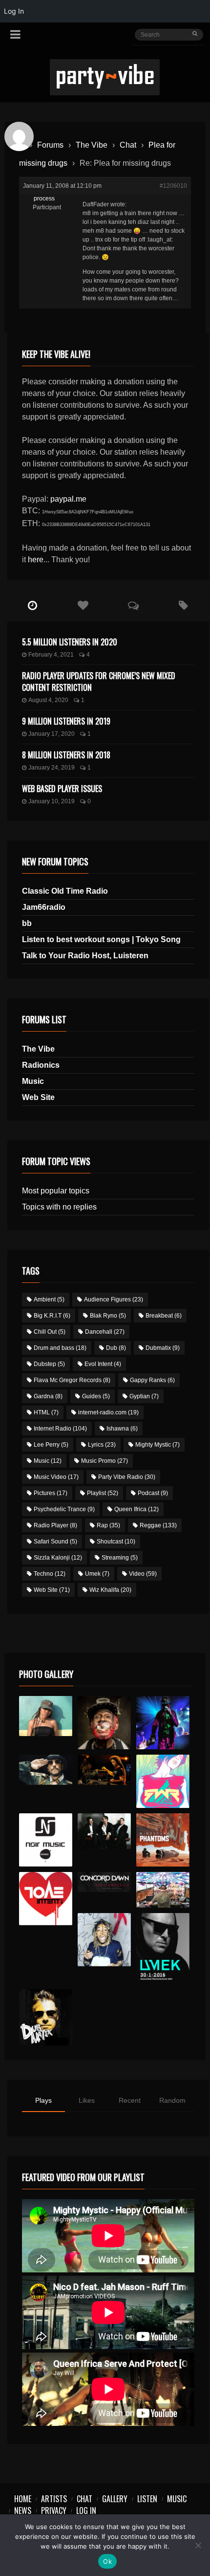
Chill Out (50, 1332)
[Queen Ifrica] (46, 1716)
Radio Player (55, 1525)
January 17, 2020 (52, 734)
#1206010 (173, 186)
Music (33, 1081)
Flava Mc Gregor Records (72, 1380)
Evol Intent (103, 1364)
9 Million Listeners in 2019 (66, 721)
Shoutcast (116, 1541)
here (36, 560)
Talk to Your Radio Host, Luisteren (85, 956)
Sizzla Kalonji (58, 1558)
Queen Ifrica (136, 1509)
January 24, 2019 (52, 768)
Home (23, 2499)
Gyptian (144, 1396)
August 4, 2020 (48, 700)
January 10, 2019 (52, 801)
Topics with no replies (59, 1207)
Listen (147, 2499)
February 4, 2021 (51, 655)
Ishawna (122, 1429)
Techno (50, 1574)
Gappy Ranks (152, 1380)
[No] (198, 2545)
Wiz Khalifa (110, 1590)
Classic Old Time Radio (65, 891)
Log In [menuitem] (14, 11)
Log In (86, 2510)
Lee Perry (51, 1445)
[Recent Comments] (133, 606)
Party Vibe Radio (127, 1477)
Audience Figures (114, 1299)
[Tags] (183, 606)
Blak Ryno (108, 1316)
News (23, 2510)
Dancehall (105, 1332)
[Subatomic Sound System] (163, 1723)
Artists (54, 2499)
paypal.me (68, 499)
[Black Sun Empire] (163, 1840)
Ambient (49, 1299)
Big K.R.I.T (52, 1316)
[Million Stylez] (46, 1770)
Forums (50, 145)
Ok (107, 2561)
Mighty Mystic (157, 1445)
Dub (116, 1348)
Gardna (48, 1396)
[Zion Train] (104, 1770)
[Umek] (163, 1949)
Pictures (51, 1493)
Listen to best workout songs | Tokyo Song (101, 939)
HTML (46, 1412)
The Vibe (92, 145)
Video (143, 1574)
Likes (87, 2100)
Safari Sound (55, 1541)
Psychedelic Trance (64, 1509)
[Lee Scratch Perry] (104, 1723)
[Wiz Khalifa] (104, 1940)
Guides (96, 1396)
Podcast (153, 1493)
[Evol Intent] (46, 1899)
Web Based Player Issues (62, 789)
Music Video (56, 1477)
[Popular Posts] (83, 606)
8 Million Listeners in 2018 (66, 755)
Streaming (120, 1558)
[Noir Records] (46, 1840)
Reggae (158, 1525)
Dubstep (49, 1364)
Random (172, 2100)
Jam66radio (44, 907)
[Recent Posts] (32, 606)
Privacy (54, 2510)
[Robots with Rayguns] (163, 1781)
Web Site (38, 1097)
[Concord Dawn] (104, 1882)
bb (27, 923)
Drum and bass (60, 1348)
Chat (128, 145)
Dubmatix (163, 1348)
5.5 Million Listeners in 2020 (70, 642)
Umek (97, 1574)
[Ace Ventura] (163, 1890)
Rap (108, 1525)
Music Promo (105, 1461)
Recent (130, 2100)
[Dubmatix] (46, 2017)
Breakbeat (164, 1316)
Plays (43, 2100)
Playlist (103, 1493)
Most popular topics (56, 1191)
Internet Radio (60, 1429)
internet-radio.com (108, 1412)
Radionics (41, 1065)
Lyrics (102, 1445)
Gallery (115, 2499)
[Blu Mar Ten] (104, 1831)
